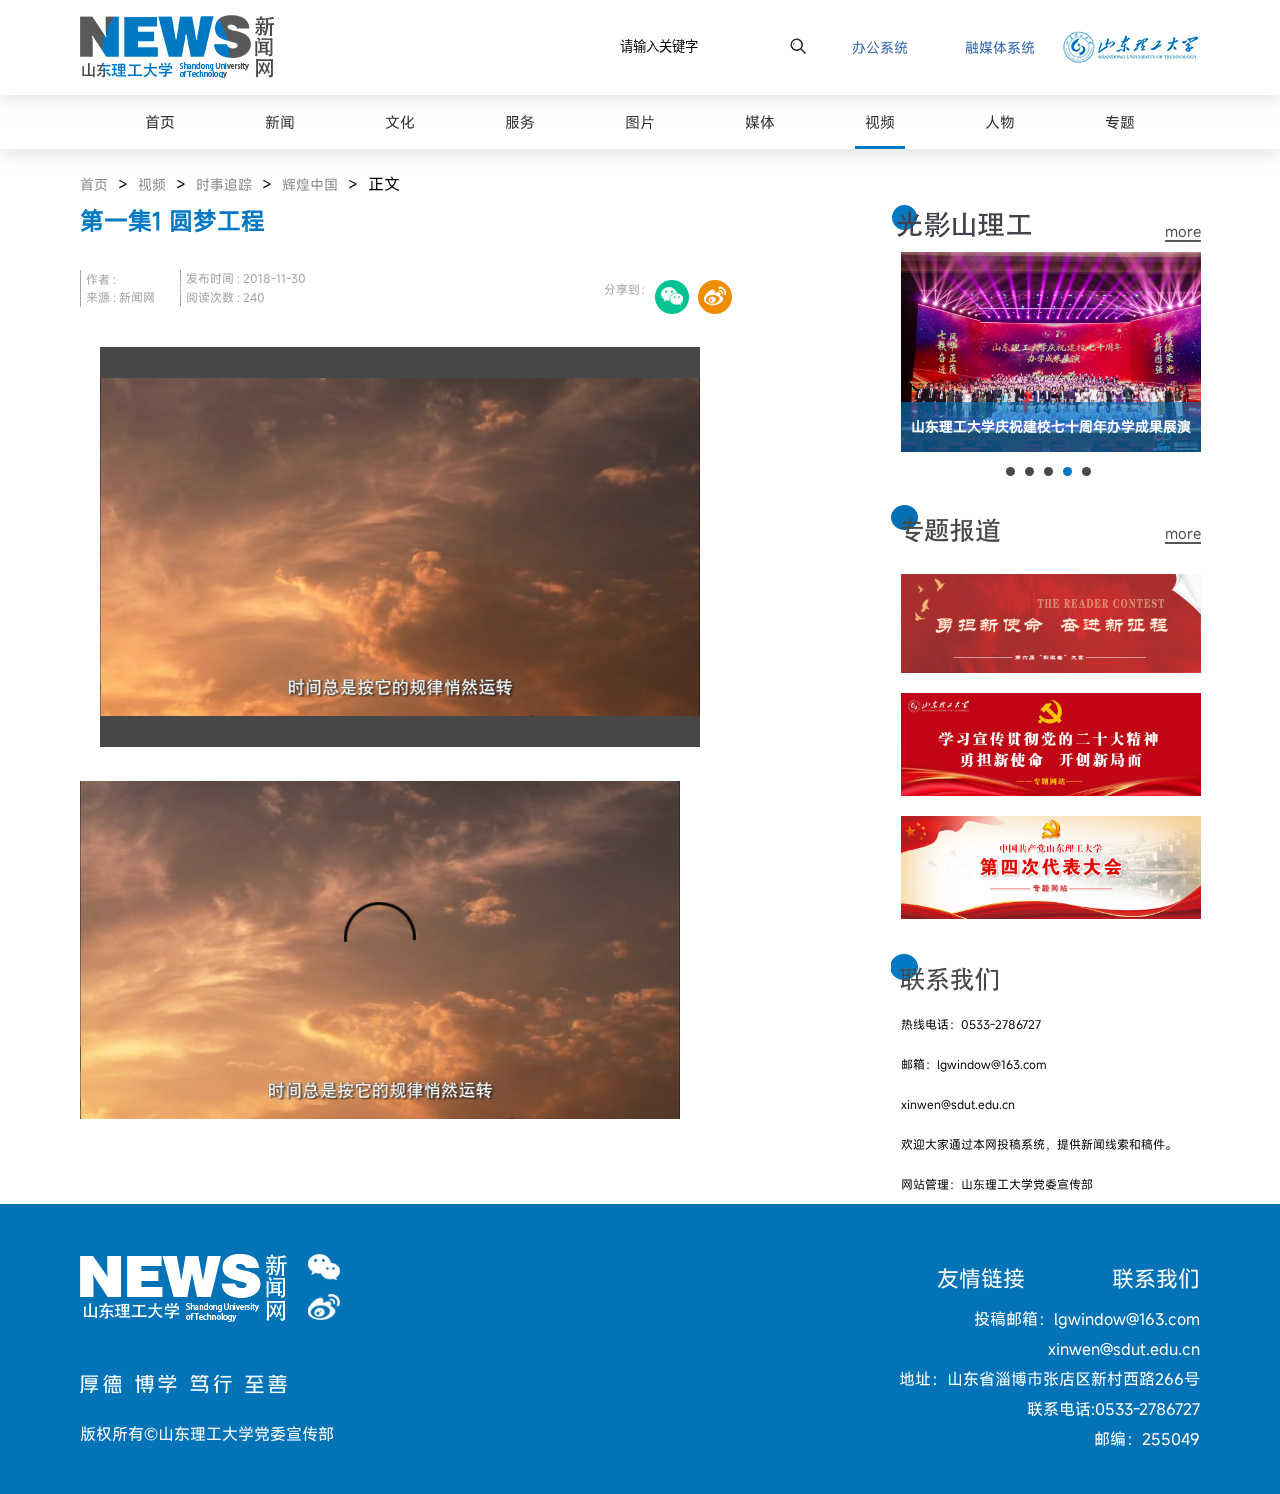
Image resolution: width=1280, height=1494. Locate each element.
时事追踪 (224, 184)
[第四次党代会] (1051, 828)
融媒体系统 (1000, 47)
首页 (94, 184)
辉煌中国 (310, 184)
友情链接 (981, 1278)
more (1183, 231)
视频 (152, 184)
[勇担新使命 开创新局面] (1051, 705)
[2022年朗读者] (1051, 586)
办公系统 (880, 47)
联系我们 (1156, 1278)
